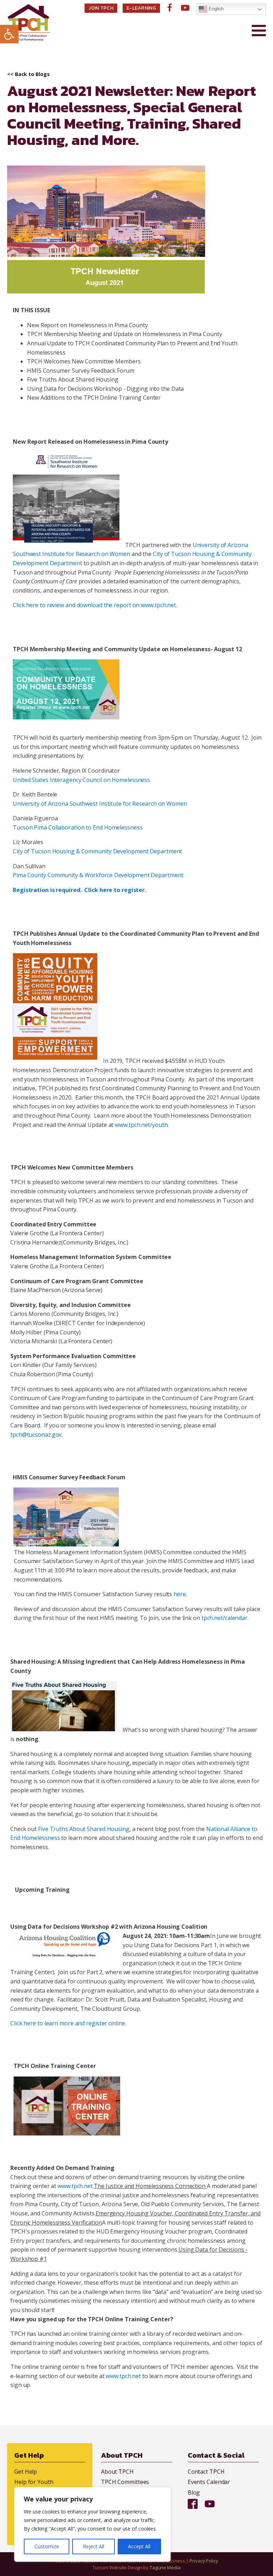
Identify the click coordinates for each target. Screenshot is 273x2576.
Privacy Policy (204, 2561)
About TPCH (117, 2472)
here (180, 1594)
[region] (92, 2524)
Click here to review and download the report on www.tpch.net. (95, 605)
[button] (9, 34)
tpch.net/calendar (224, 1618)
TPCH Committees (125, 2482)
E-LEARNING (141, 8)
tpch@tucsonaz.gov (36, 1435)
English (215, 9)
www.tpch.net (75, 2186)
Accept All (139, 2546)
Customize (47, 2546)
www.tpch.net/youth (141, 1125)
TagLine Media (165, 2567)
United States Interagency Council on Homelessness (82, 780)
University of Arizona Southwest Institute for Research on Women (100, 804)
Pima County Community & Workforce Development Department (98, 875)
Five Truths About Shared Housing (84, 1829)
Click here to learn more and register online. (69, 2023)
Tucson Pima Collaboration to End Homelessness (78, 827)
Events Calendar (209, 2482)
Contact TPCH (206, 2472)
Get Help (26, 2472)
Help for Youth (34, 2482)
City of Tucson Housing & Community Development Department (97, 851)
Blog (194, 2493)
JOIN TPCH (101, 8)
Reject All (93, 2546)
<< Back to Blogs (28, 74)
